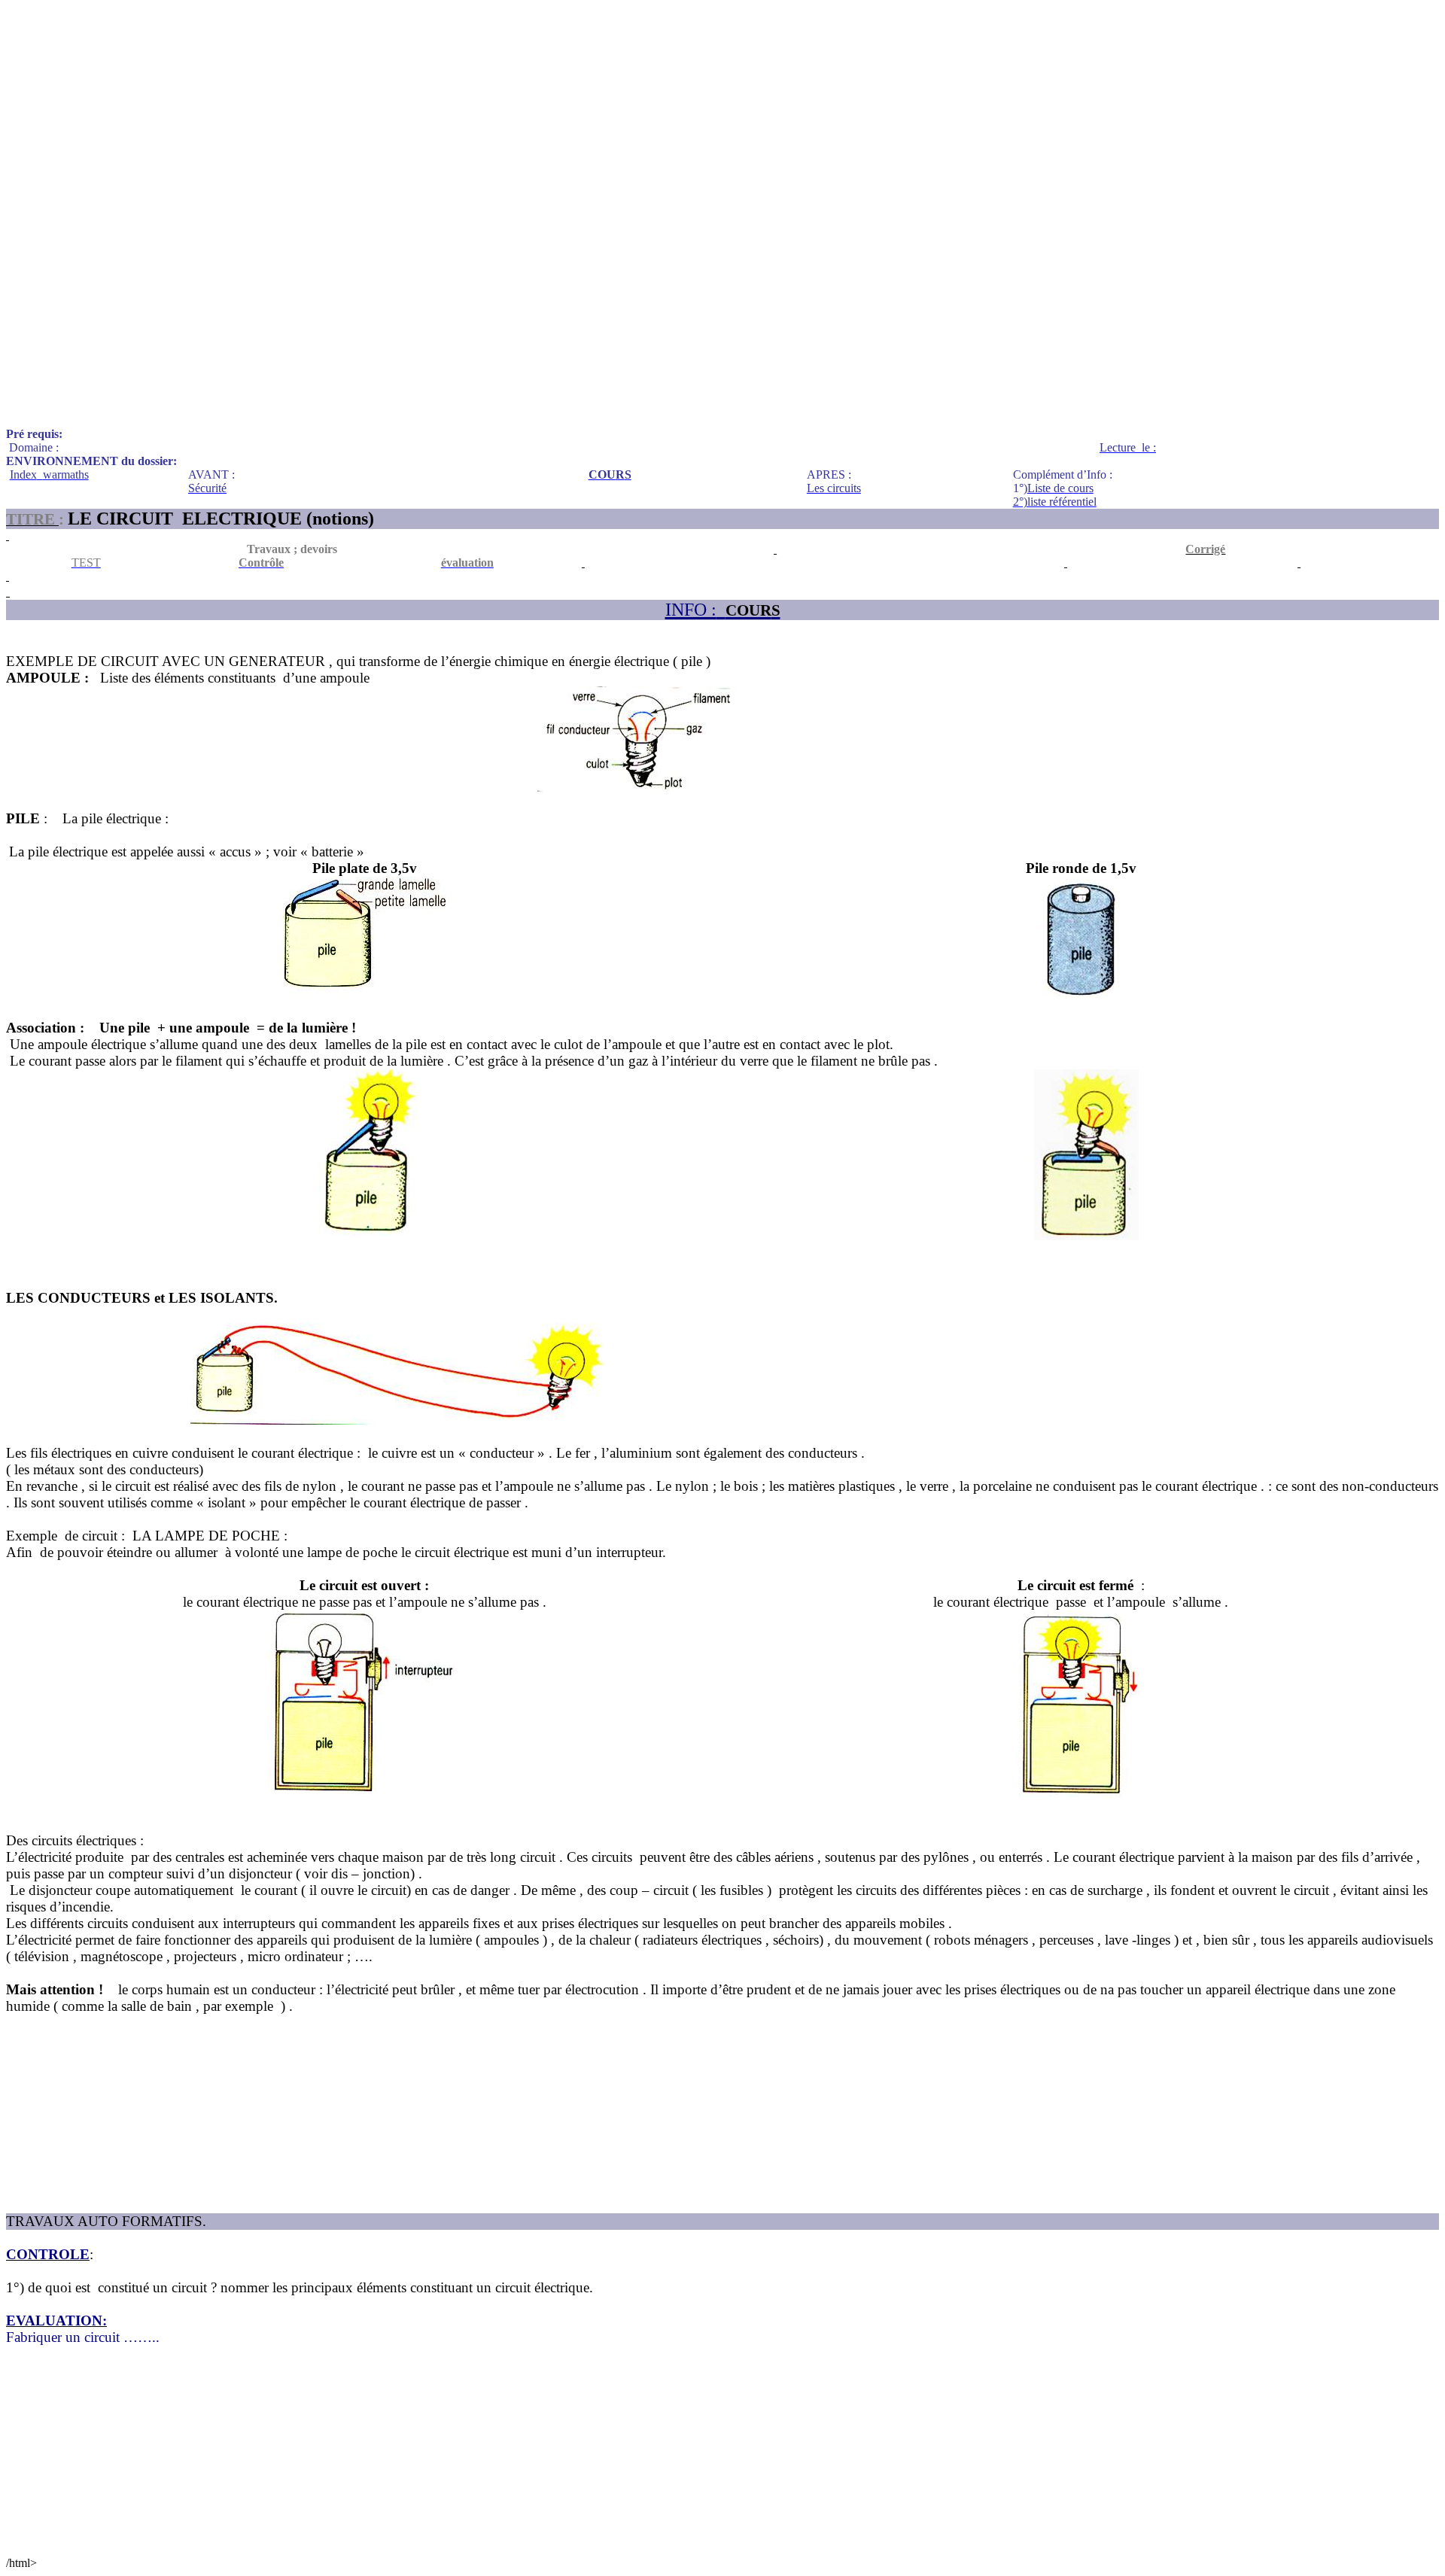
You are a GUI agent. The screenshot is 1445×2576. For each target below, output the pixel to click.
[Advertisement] (458, 111)
